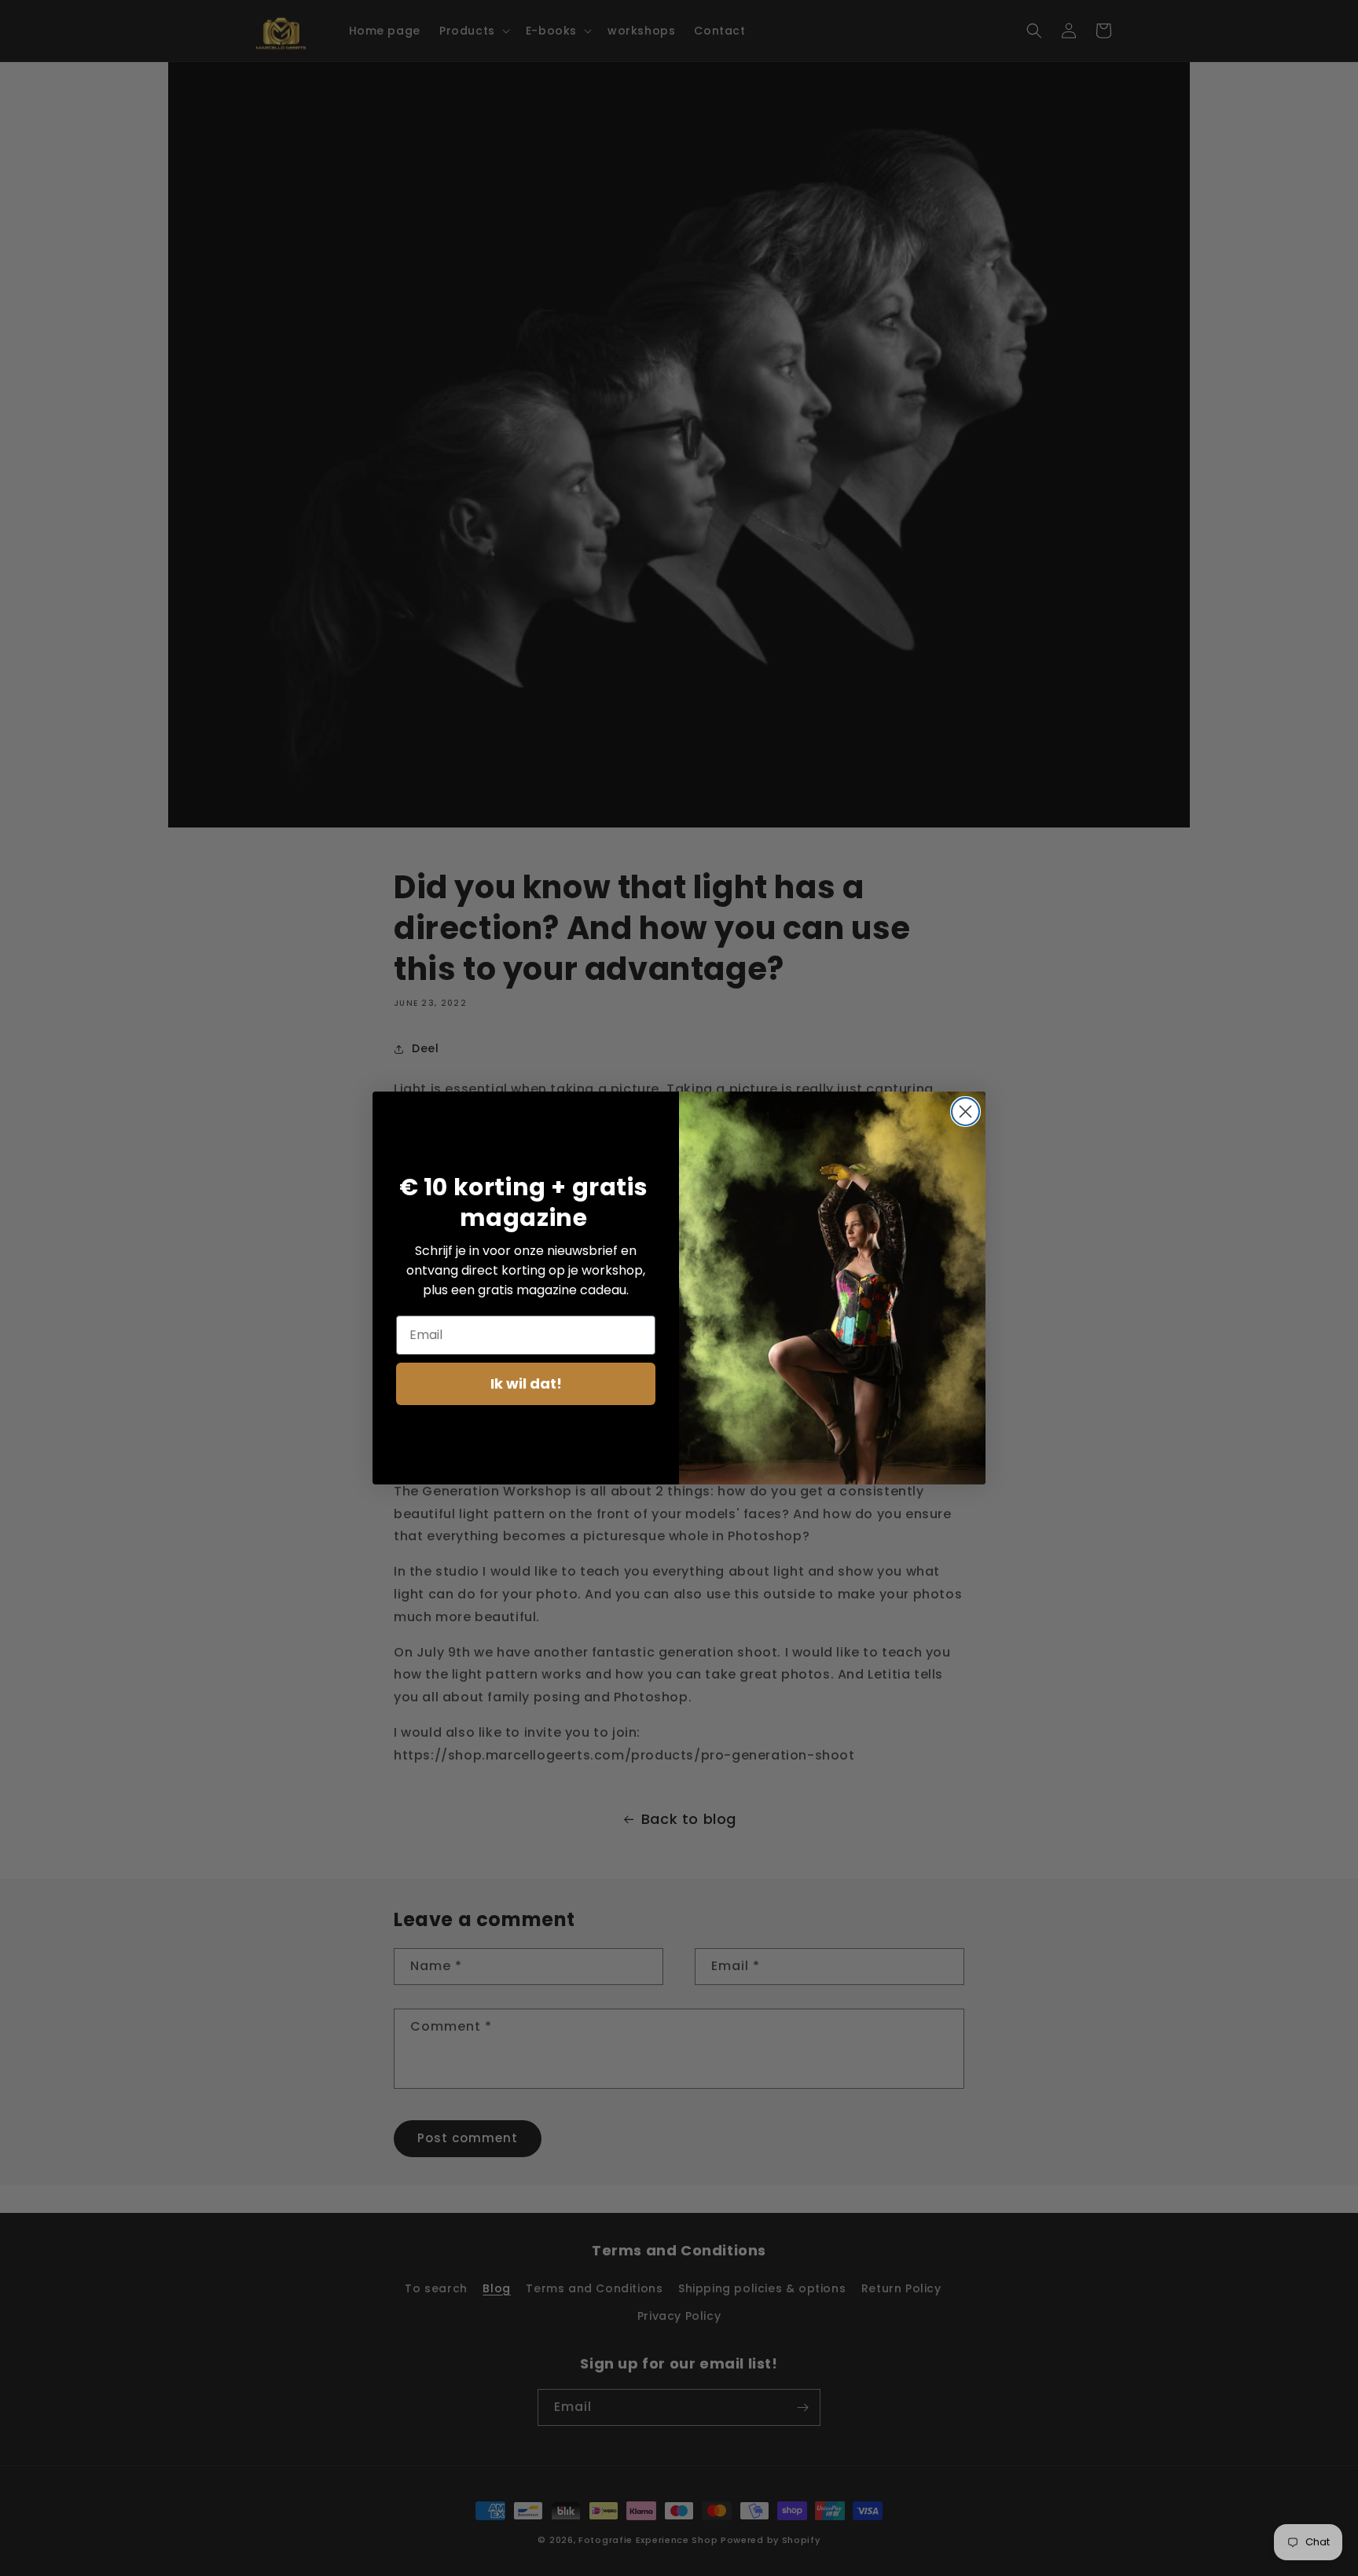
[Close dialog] (965, 1112)
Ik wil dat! (526, 1383)
